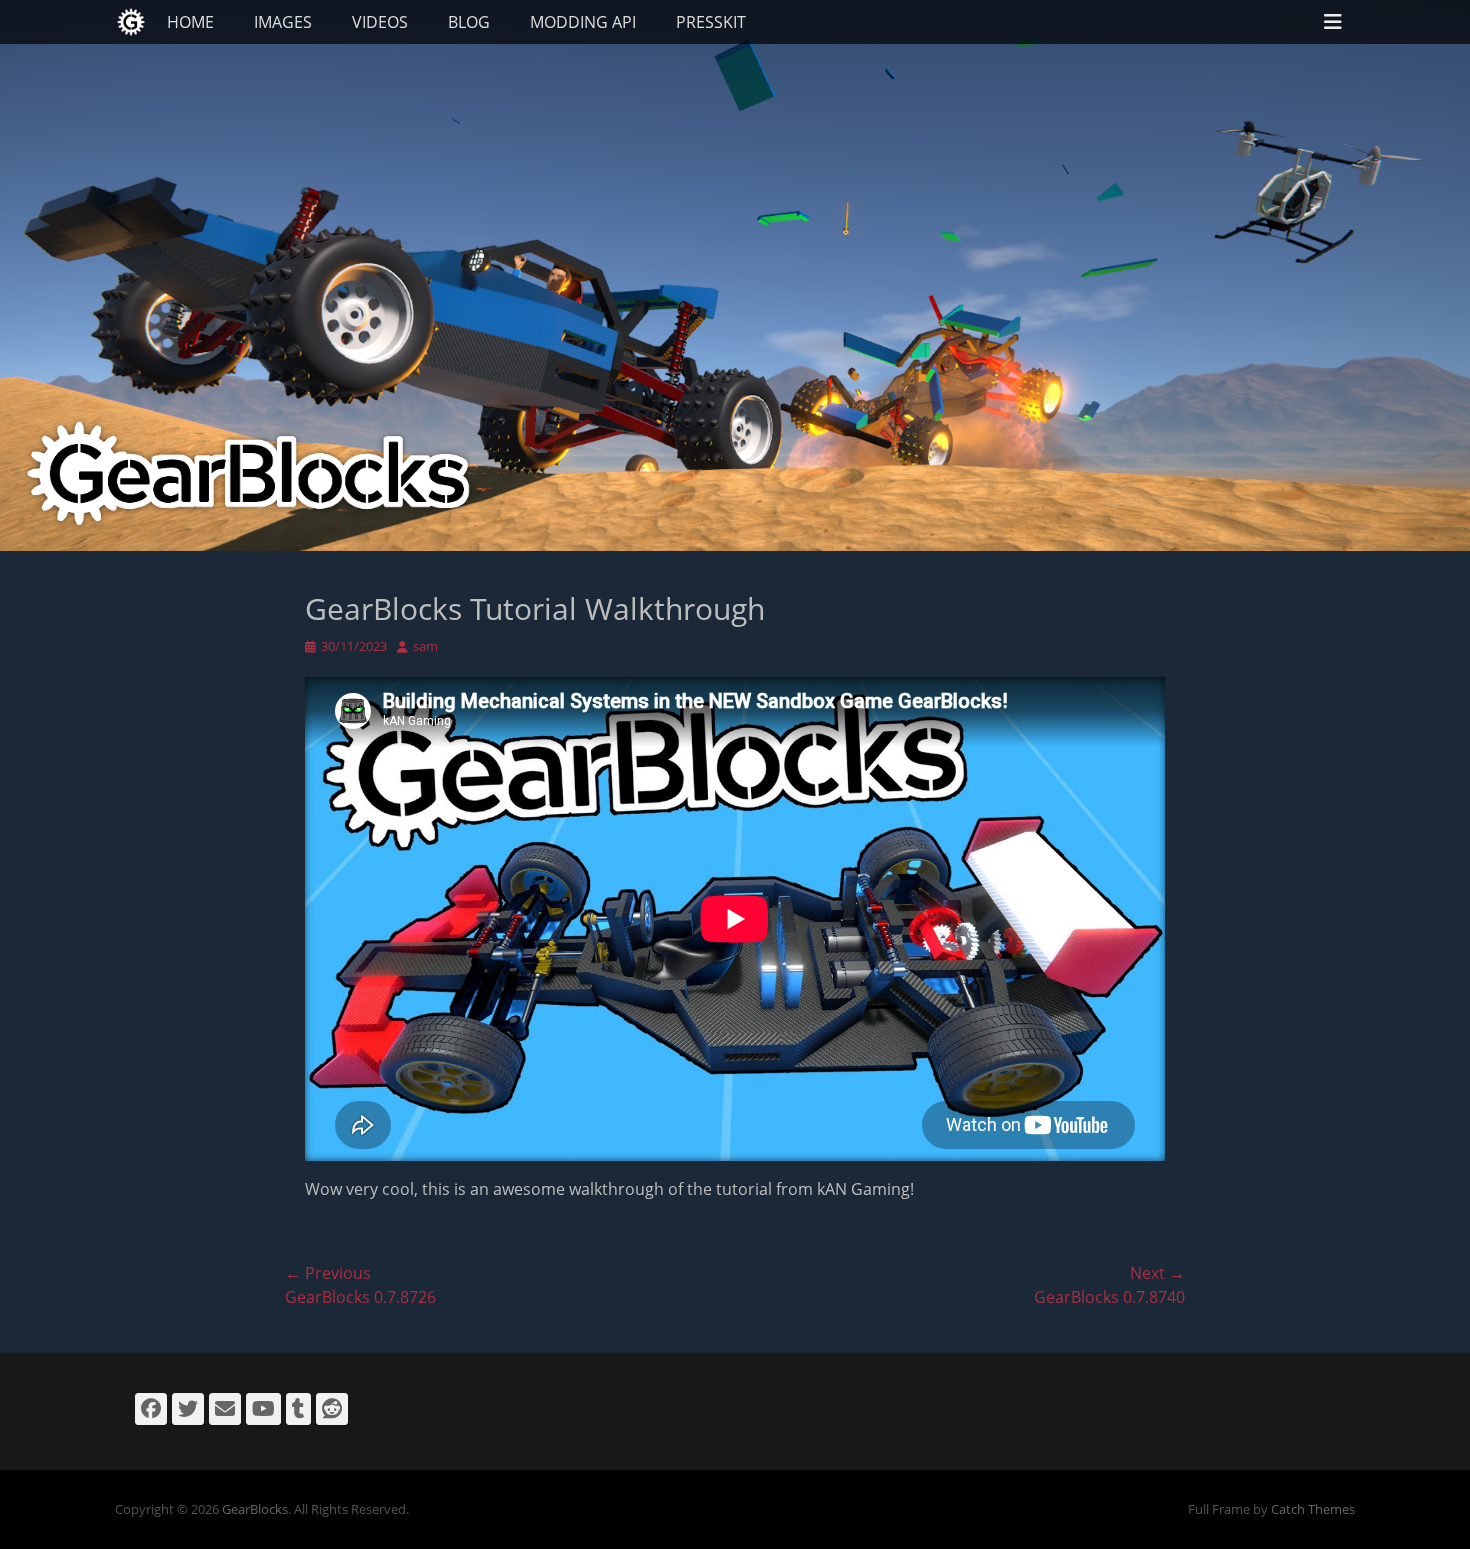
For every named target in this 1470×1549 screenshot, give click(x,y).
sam (425, 646)
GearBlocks (255, 1509)
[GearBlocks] (131, 22)
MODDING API (583, 22)
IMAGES (283, 22)
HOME (190, 22)
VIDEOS (380, 22)
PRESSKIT (711, 22)
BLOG (469, 22)
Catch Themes (1313, 1509)
